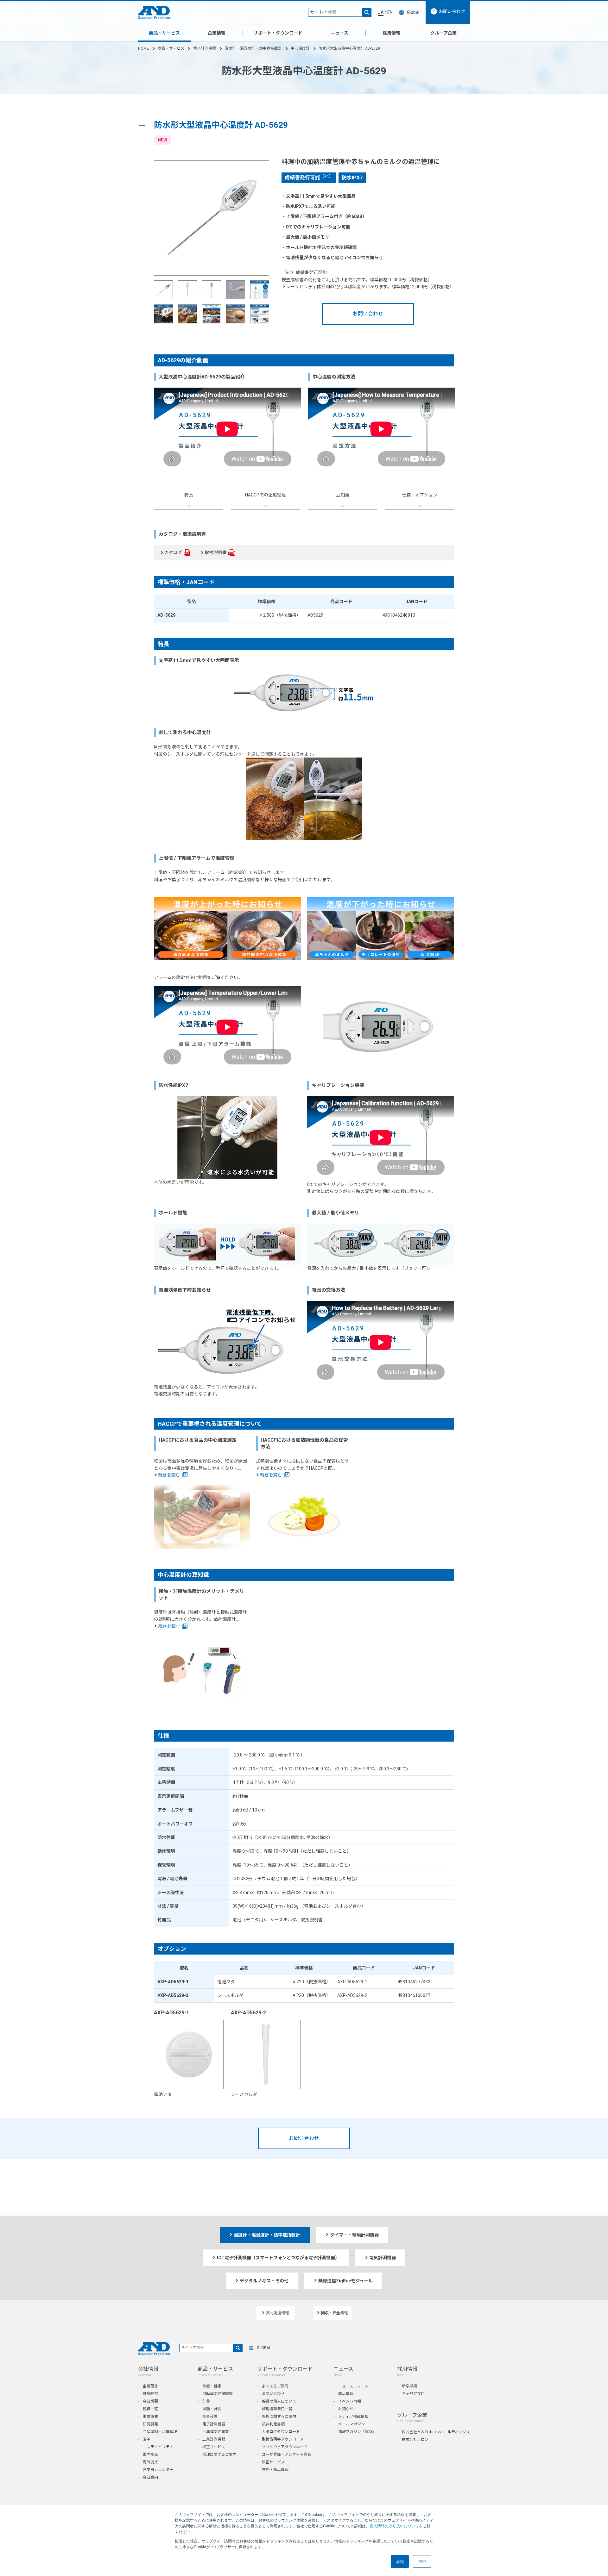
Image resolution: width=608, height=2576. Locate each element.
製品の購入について (279, 2401)
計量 (206, 2401)
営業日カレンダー (158, 2470)
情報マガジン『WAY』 (357, 2432)
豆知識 (343, 495)
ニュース (340, 33)
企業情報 (217, 33)
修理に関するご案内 (219, 2454)
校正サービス (214, 2447)
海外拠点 (150, 2462)
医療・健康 (212, 2386)
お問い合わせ (368, 314)
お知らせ (346, 2409)
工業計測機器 (214, 2439)
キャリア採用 (413, 2394)
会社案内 (150, 2477)
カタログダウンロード (281, 2432)
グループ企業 (443, 33)
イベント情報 (350, 2401)
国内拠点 (150, 2454)
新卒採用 (409, 2386)
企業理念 (150, 2386)
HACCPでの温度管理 (266, 495)
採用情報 (391, 33)
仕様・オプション (420, 495)
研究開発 (150, 2424)
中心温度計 (300, 48)
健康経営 (150, 2394)
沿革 (147, 2439)
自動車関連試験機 (218, 2394)
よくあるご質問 (275, 2386)
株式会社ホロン (415, 2440)
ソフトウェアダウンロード (285, 2447)
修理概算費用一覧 (277, 2409)
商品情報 (346, 2394)
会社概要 (150, 2401)
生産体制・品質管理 (160, 2432)
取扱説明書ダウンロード (283, 2439)
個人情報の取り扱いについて (394, 2526)
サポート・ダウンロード (278, 33)
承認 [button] (400, 2561)
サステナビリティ (158, 2447)
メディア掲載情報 (353, 2417)
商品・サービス (164, 33)
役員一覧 (150, 2409)
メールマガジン (351, 2424)
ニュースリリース (353, 2386)
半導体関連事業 (216, 2432)
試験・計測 (212, 2409)
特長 (189, 495)
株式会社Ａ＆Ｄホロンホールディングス (436, 2432)
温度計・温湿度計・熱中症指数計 (253, 48)
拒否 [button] (422, 2561)
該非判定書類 (273, 2424)
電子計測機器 (205, 48)
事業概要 (150, 2417)
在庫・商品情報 (275, 2470)
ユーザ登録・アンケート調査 (287, 2454)
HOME (143, 48)
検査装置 (210, 2417)
